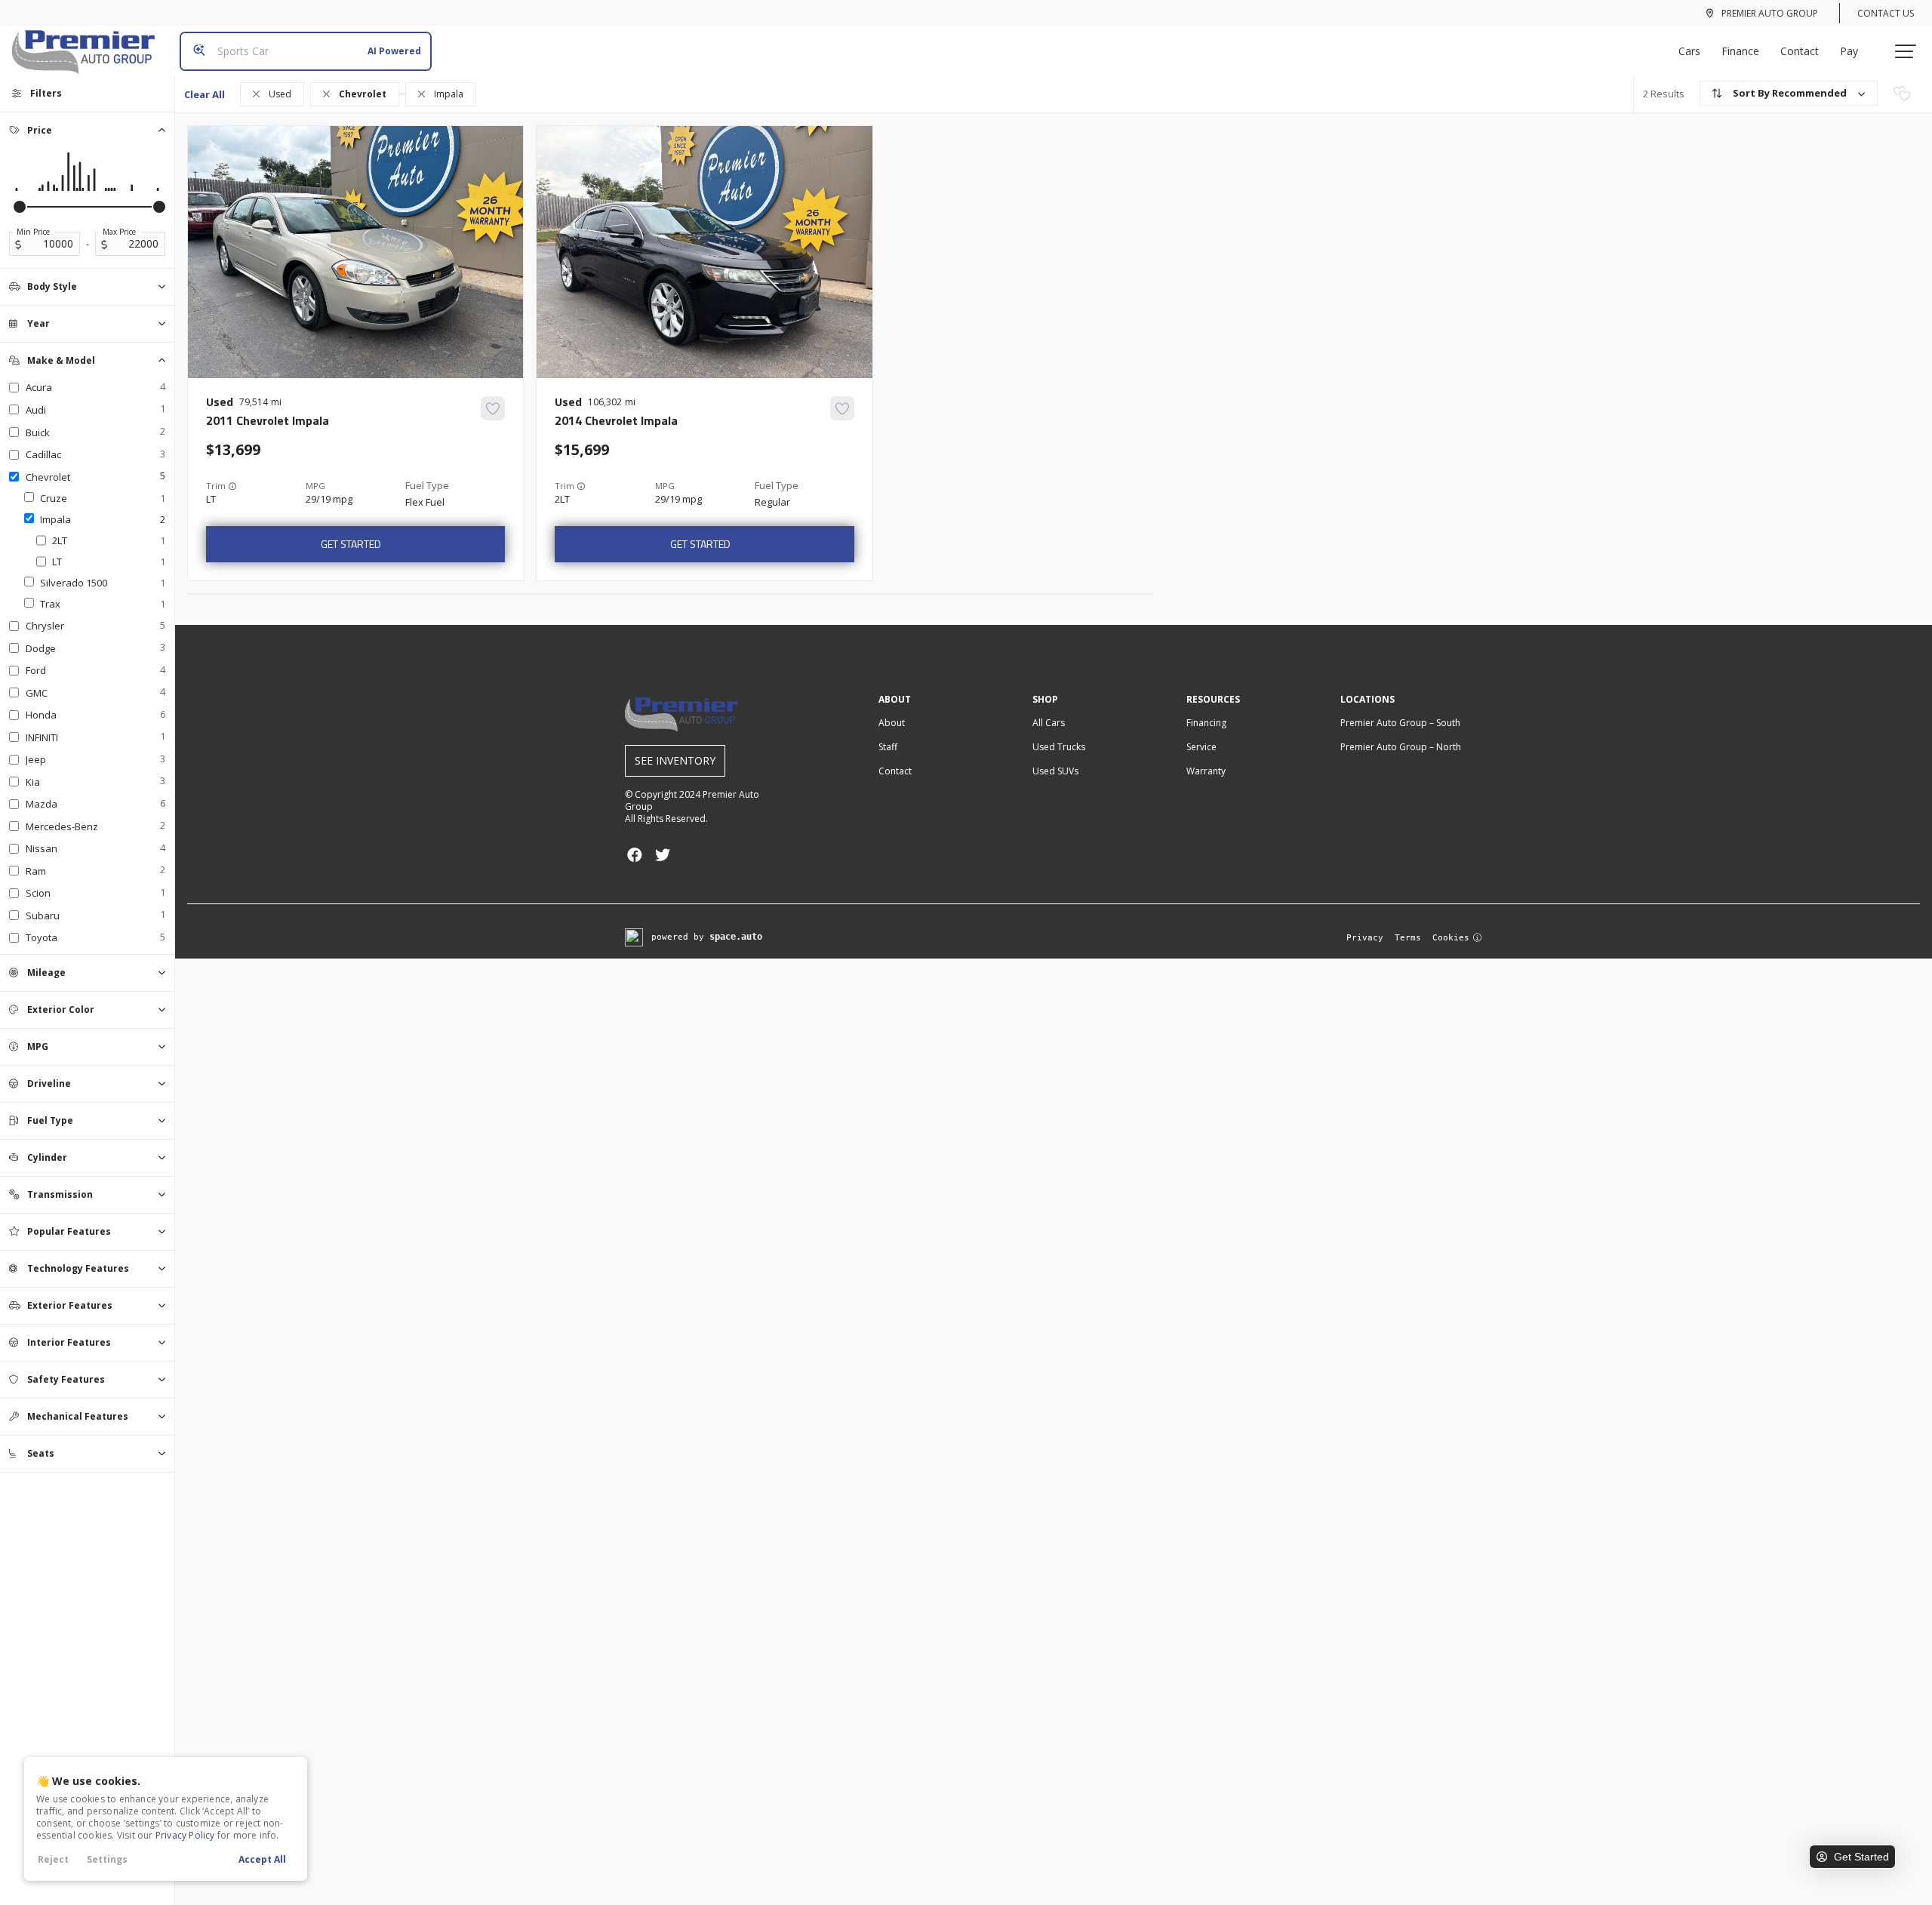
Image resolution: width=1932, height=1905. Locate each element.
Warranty (1206, 771)
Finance (1740, 51)
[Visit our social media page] (634, 855)
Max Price (119, 232)
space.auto (736, 937)
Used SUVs (1055, 771)
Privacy (1365, 938)
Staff (888, 747)
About (892, 723)
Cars (1689, 51)
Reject (53, 1859)
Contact (1800, 51)
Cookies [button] (1451, 938)
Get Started (351, 544)
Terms (1408, 938)
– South (1400, 723)
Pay (1849, 51)
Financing (1206, 723)
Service (1201, 747)
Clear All (205, 94)
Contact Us (1886, 13)
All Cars (1049, 723)
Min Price (33, 232)
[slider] (20, 207)
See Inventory (675, 760)
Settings (107, 1859)
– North (1401, 747)
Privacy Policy (185, 1835)
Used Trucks (1059, 747)
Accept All (262, 1859)
